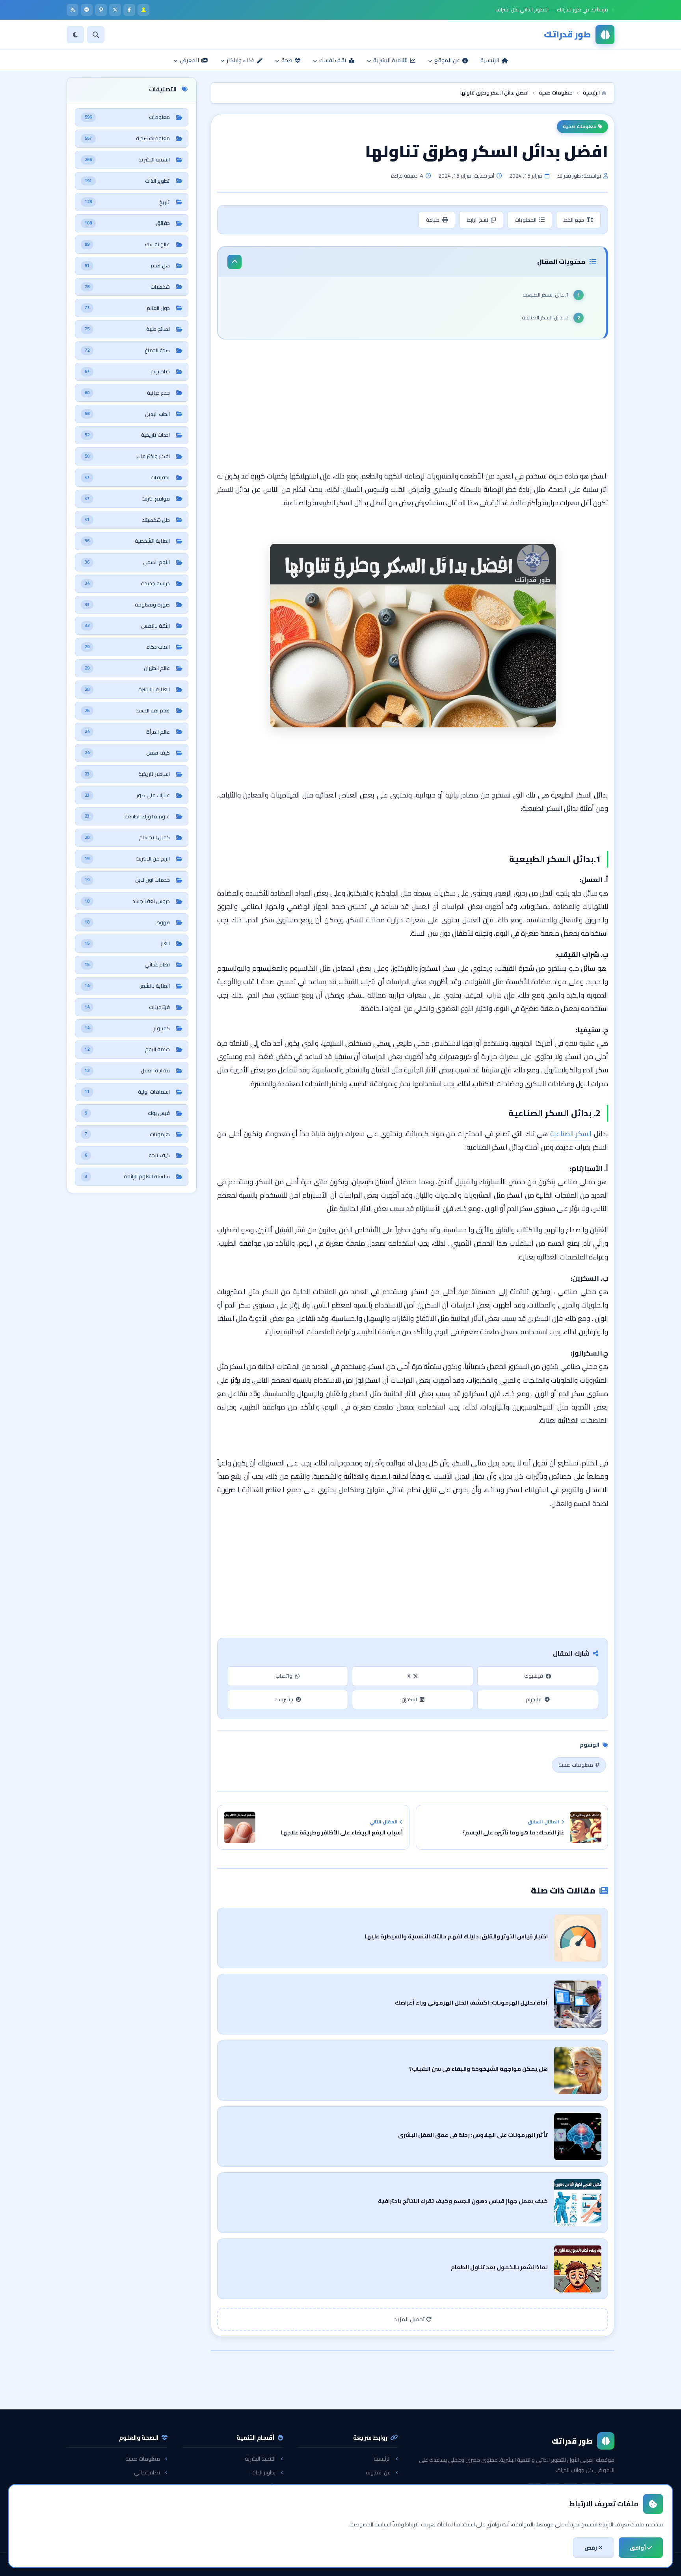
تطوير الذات (263, 2472)
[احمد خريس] (143, 10)
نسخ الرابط (477, 220)
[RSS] (73, 10)
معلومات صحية (580, 126)
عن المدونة (378, 2472)
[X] (115, 10)
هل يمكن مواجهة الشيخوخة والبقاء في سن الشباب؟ (478, 2069)
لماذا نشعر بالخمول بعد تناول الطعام (499, 2267)
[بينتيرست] (101, 10)
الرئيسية (382, 2459)
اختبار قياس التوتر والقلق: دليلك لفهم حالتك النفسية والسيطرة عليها (456, 1936)
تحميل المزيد (410, 2319)
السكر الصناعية (571, 1134)
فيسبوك (534, 1676)
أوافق (638, 2548)
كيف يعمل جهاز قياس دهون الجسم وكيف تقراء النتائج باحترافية (463, 2201)
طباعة (433, 220)
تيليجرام (534, 1699)
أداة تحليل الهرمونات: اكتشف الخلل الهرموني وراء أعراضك (471, 2002)
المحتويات (526, 220)
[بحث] (96, 35)
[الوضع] (75, 35)
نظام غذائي (147, 2472)
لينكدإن (409, 1699)
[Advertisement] (413, 406)
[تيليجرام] (87, 10)
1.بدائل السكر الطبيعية (546, 295)
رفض (591, 2548)
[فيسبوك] (129, 10)
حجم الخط (574, 220)
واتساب (284, 1676)
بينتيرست (284, 1699)
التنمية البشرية (260, 2459)
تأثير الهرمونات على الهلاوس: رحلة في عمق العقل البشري (473, 2135)
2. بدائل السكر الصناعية (545, 317)
